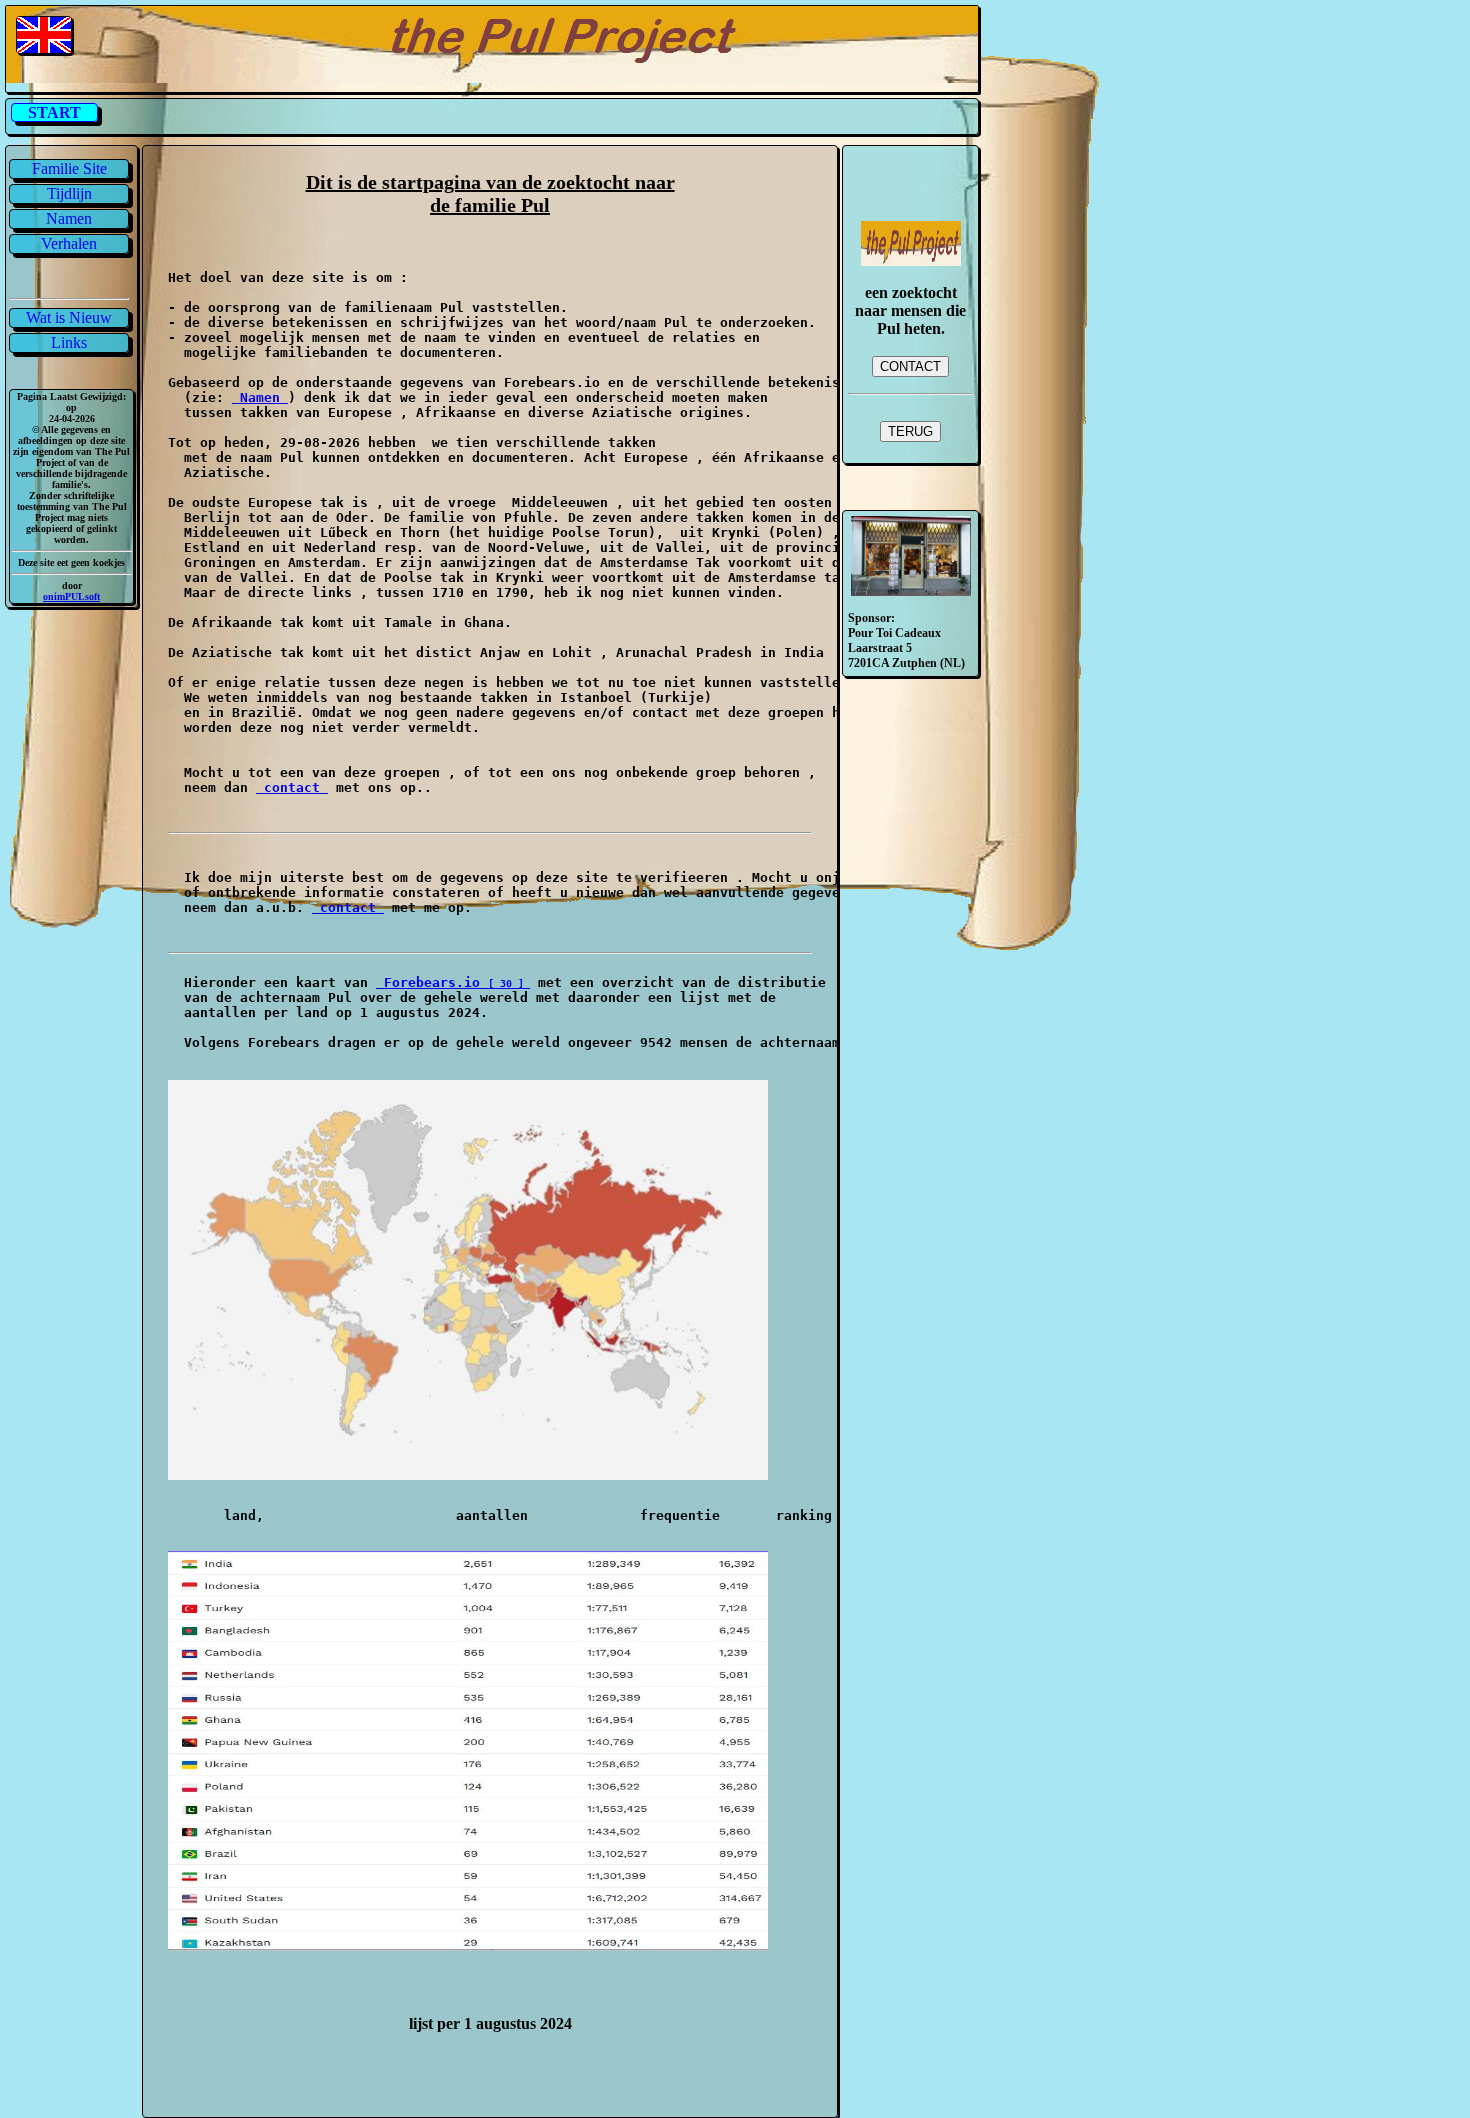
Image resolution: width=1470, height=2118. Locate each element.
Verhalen (69, 243)
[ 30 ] (509, 983)
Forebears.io (432, 982)
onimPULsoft (71, 596)
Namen (69, 218)
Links (69, 342)
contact (292, 787)
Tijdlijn (69, 193)
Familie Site (69, 168)
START (54, 112)
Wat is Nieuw (69, 317)
